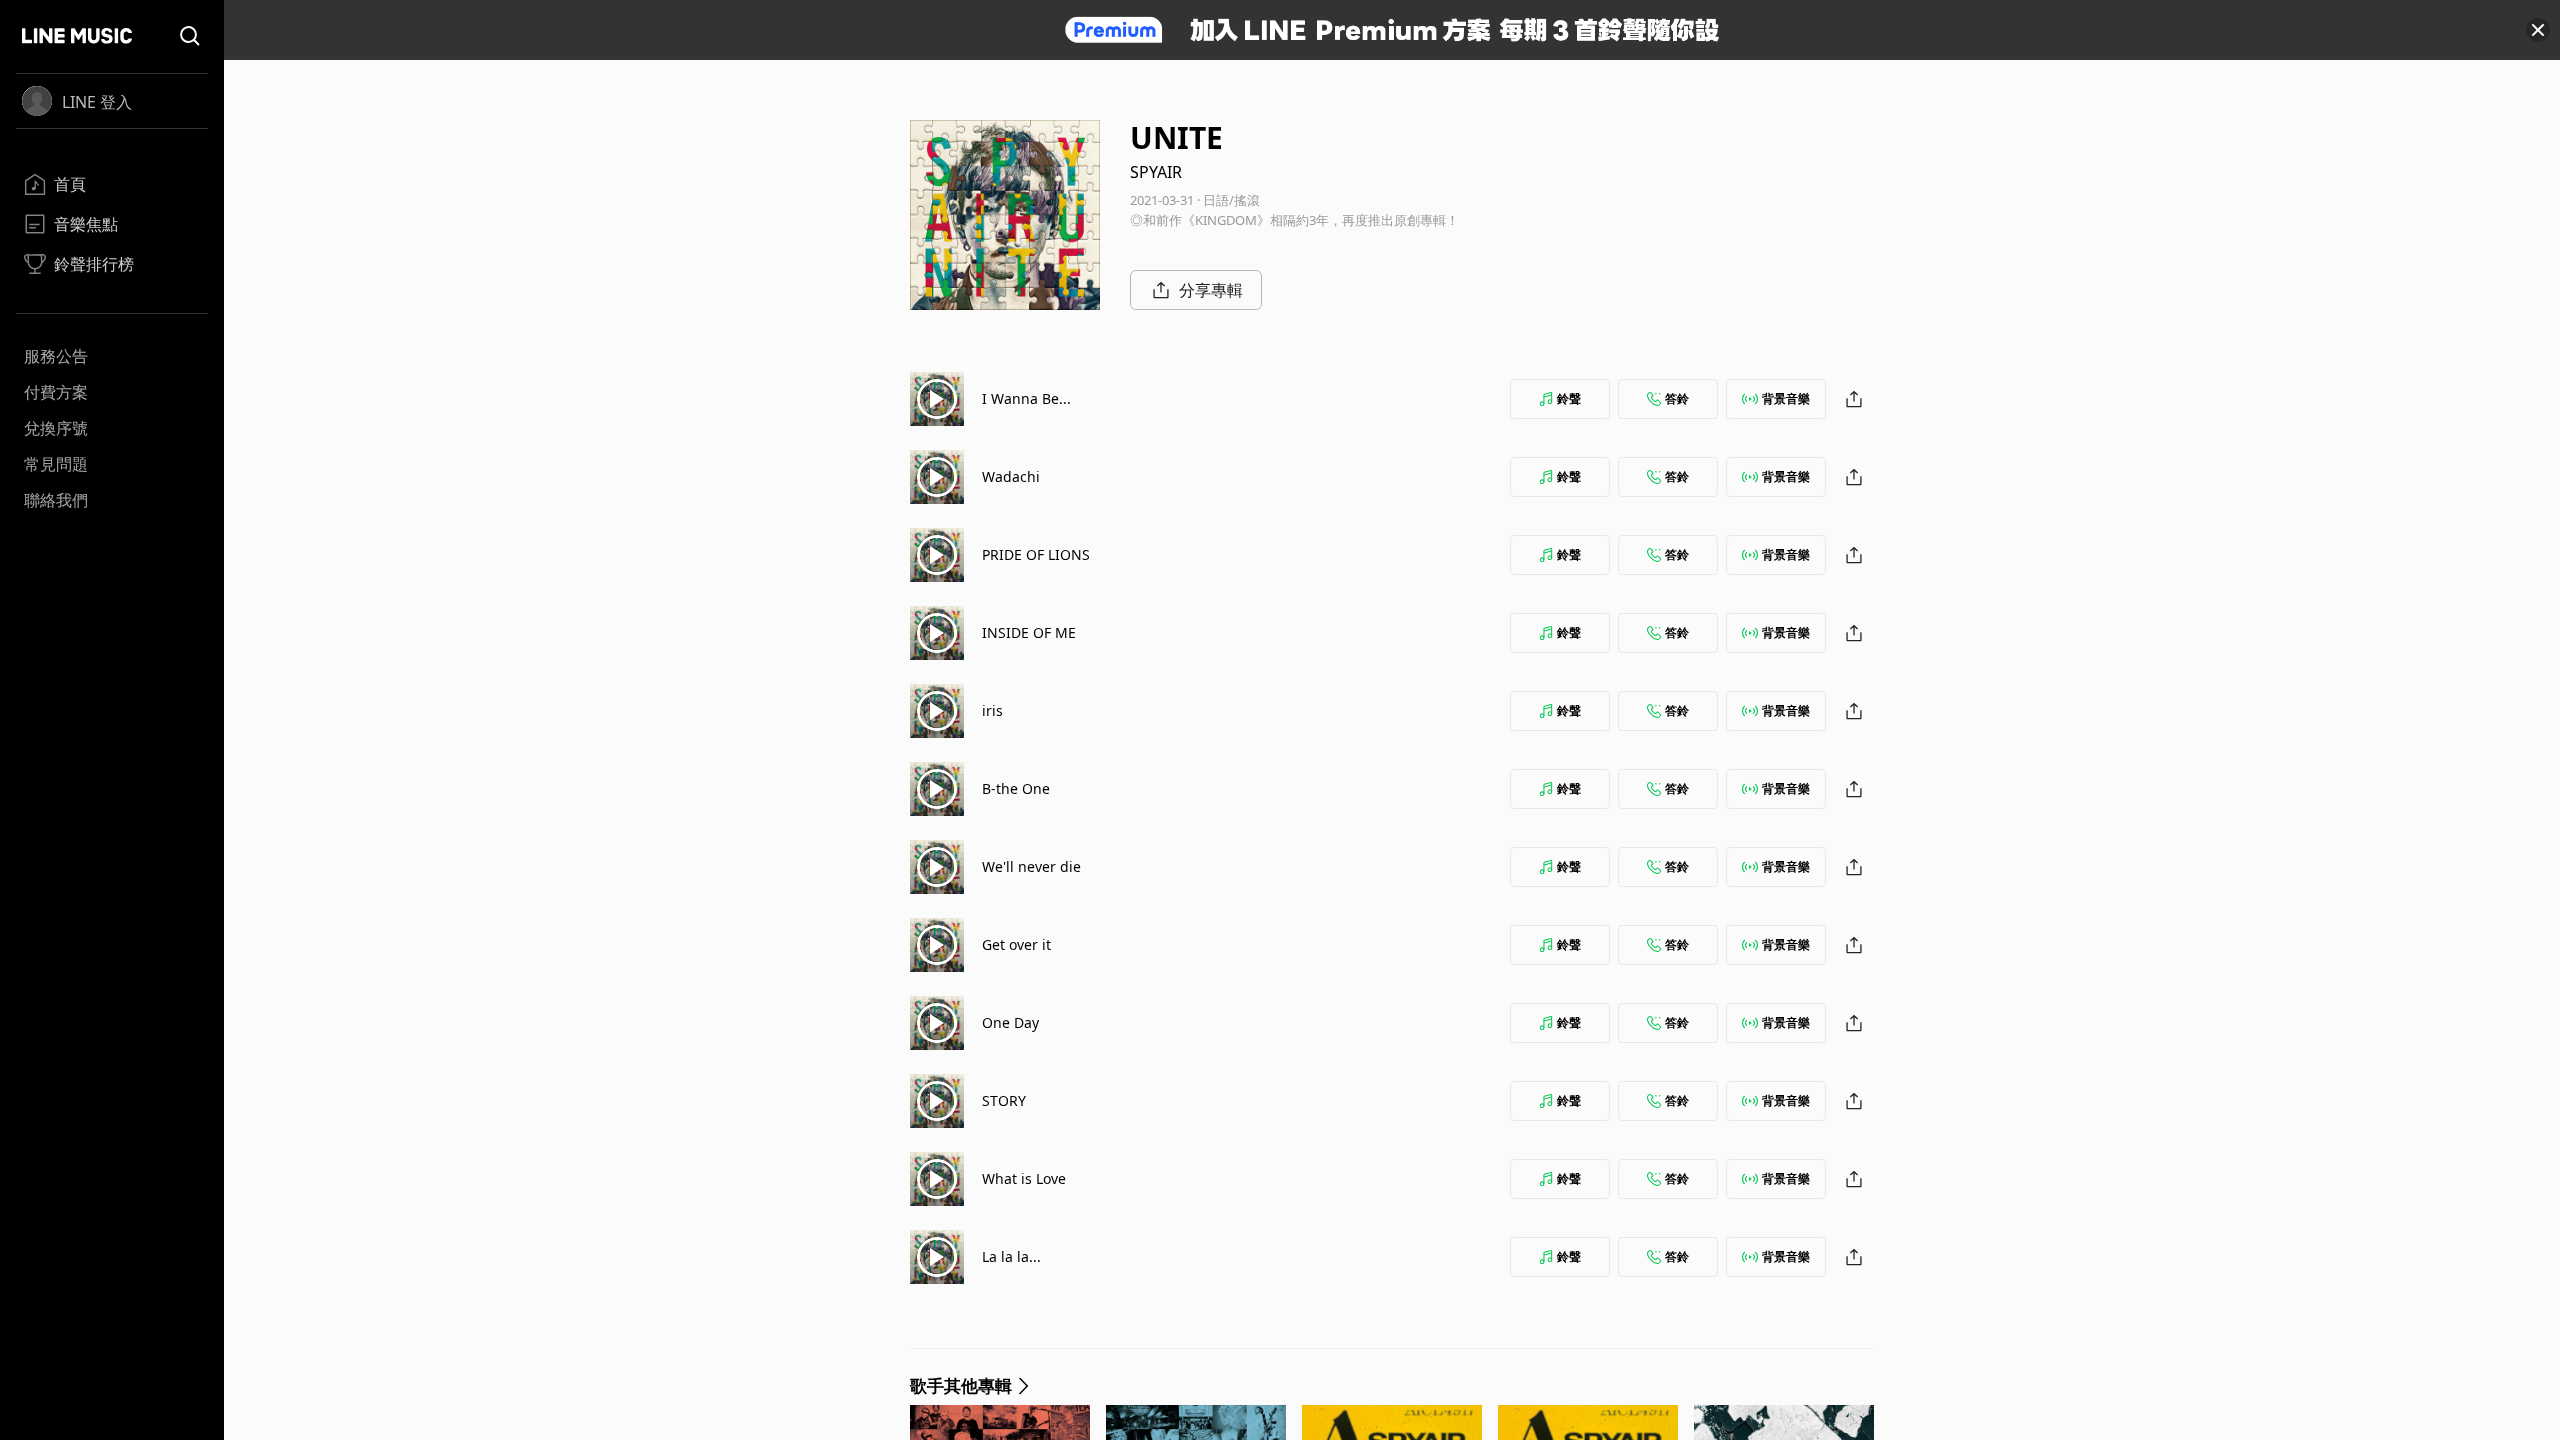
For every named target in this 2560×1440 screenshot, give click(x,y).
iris (992, 710)
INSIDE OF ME (1029, 632)
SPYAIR (1156, 172)
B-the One (1016, 788)
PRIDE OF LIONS (1036, 554)
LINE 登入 (97, 102)
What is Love (1024, 1178)
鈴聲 (1569, 398)
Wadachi (1011, 476)
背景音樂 (1786, 398)
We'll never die (1031, 866)
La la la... (1011, 1256)
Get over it (1016, 944)
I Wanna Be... (1026, 398)
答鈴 (1677, 398)
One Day (1010, 1022)
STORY (1004, 1100)
